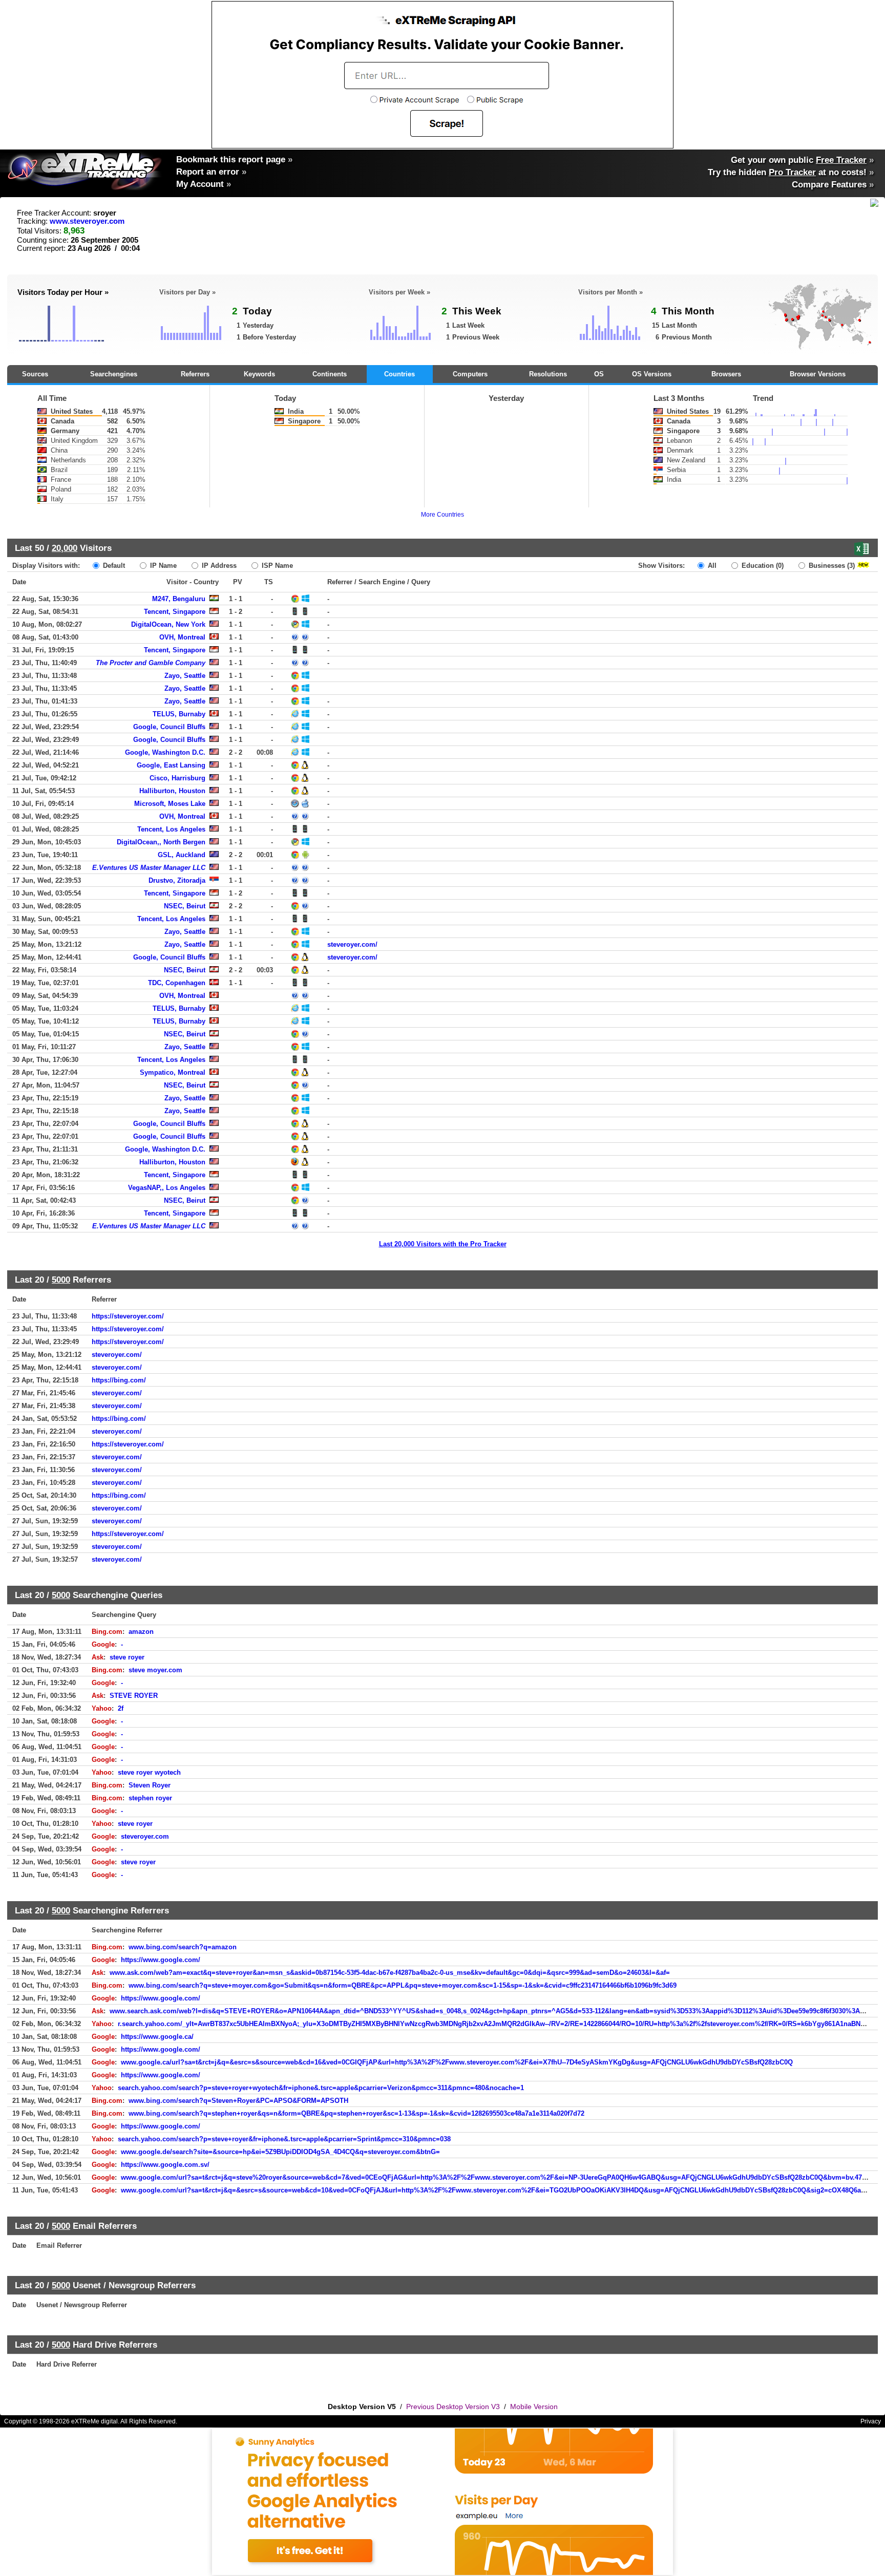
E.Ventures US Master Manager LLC (149, 868)
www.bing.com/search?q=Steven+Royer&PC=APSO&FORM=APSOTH (238, 2101)
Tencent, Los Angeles (171, 829)
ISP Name (276, 566)
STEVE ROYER (134, 1696)
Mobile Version (534, 2407)
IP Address (218, 566)
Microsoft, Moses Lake (170, 804)
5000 (61, 1280)
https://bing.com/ (119, 1380)
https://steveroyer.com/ (128, 1316)
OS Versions (652, 374)
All (711, 566)
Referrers (195, 374)
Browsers (726, 374)
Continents (330, 374)
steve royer (127, 1657)
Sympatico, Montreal (173, 1072)
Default (113, 566)
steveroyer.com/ (352, 944)
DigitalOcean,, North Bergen (161, 842)
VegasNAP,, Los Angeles (167, 1188)
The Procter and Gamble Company (151, 663)
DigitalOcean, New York (168, 624)
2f (121, 1708)
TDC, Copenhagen (177, 983)
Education (762, 566)
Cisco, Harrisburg (177, 778)
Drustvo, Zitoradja (177, 880)
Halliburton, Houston (172, 791)
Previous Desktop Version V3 (453, 2407)
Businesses (831, 566)
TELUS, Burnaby (179, 714)
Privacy (871, 2421)
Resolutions (548, 374)
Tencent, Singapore (175, 612)
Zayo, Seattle (185, 676)
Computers (470, 374)
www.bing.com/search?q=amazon (183, 1947)
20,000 (65, 548)
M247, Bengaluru (179, 599)
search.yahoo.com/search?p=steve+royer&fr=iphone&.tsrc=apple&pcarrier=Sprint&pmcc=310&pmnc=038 (284, 2139)
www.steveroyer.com (87, 221)
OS (599, 374)
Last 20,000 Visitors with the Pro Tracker (443, 1244)
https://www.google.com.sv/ (165, 2165)
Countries (399, 374)
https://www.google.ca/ (157, 2037)
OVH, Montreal (182, 637)
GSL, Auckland (182, 855)
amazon (141, 1632)
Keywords (259, 374)
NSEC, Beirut (185, 906)
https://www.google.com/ (161, 1960)
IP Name (162, 566)
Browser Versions (818, 374)
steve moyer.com (155, 1670)
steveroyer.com (145, 1836)
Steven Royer (150, 1785)
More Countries (442, 515)
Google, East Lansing (171, 765)
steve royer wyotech (149, 1772)
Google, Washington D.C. (165, 752)
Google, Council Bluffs (169, 727)
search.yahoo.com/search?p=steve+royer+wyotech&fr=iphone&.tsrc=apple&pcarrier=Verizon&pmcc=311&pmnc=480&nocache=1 (321, 2088)
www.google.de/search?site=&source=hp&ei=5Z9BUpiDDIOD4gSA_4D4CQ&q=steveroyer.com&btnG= (280, 2152)
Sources (35, 374)
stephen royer (150, 1798)
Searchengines (114, 374)
